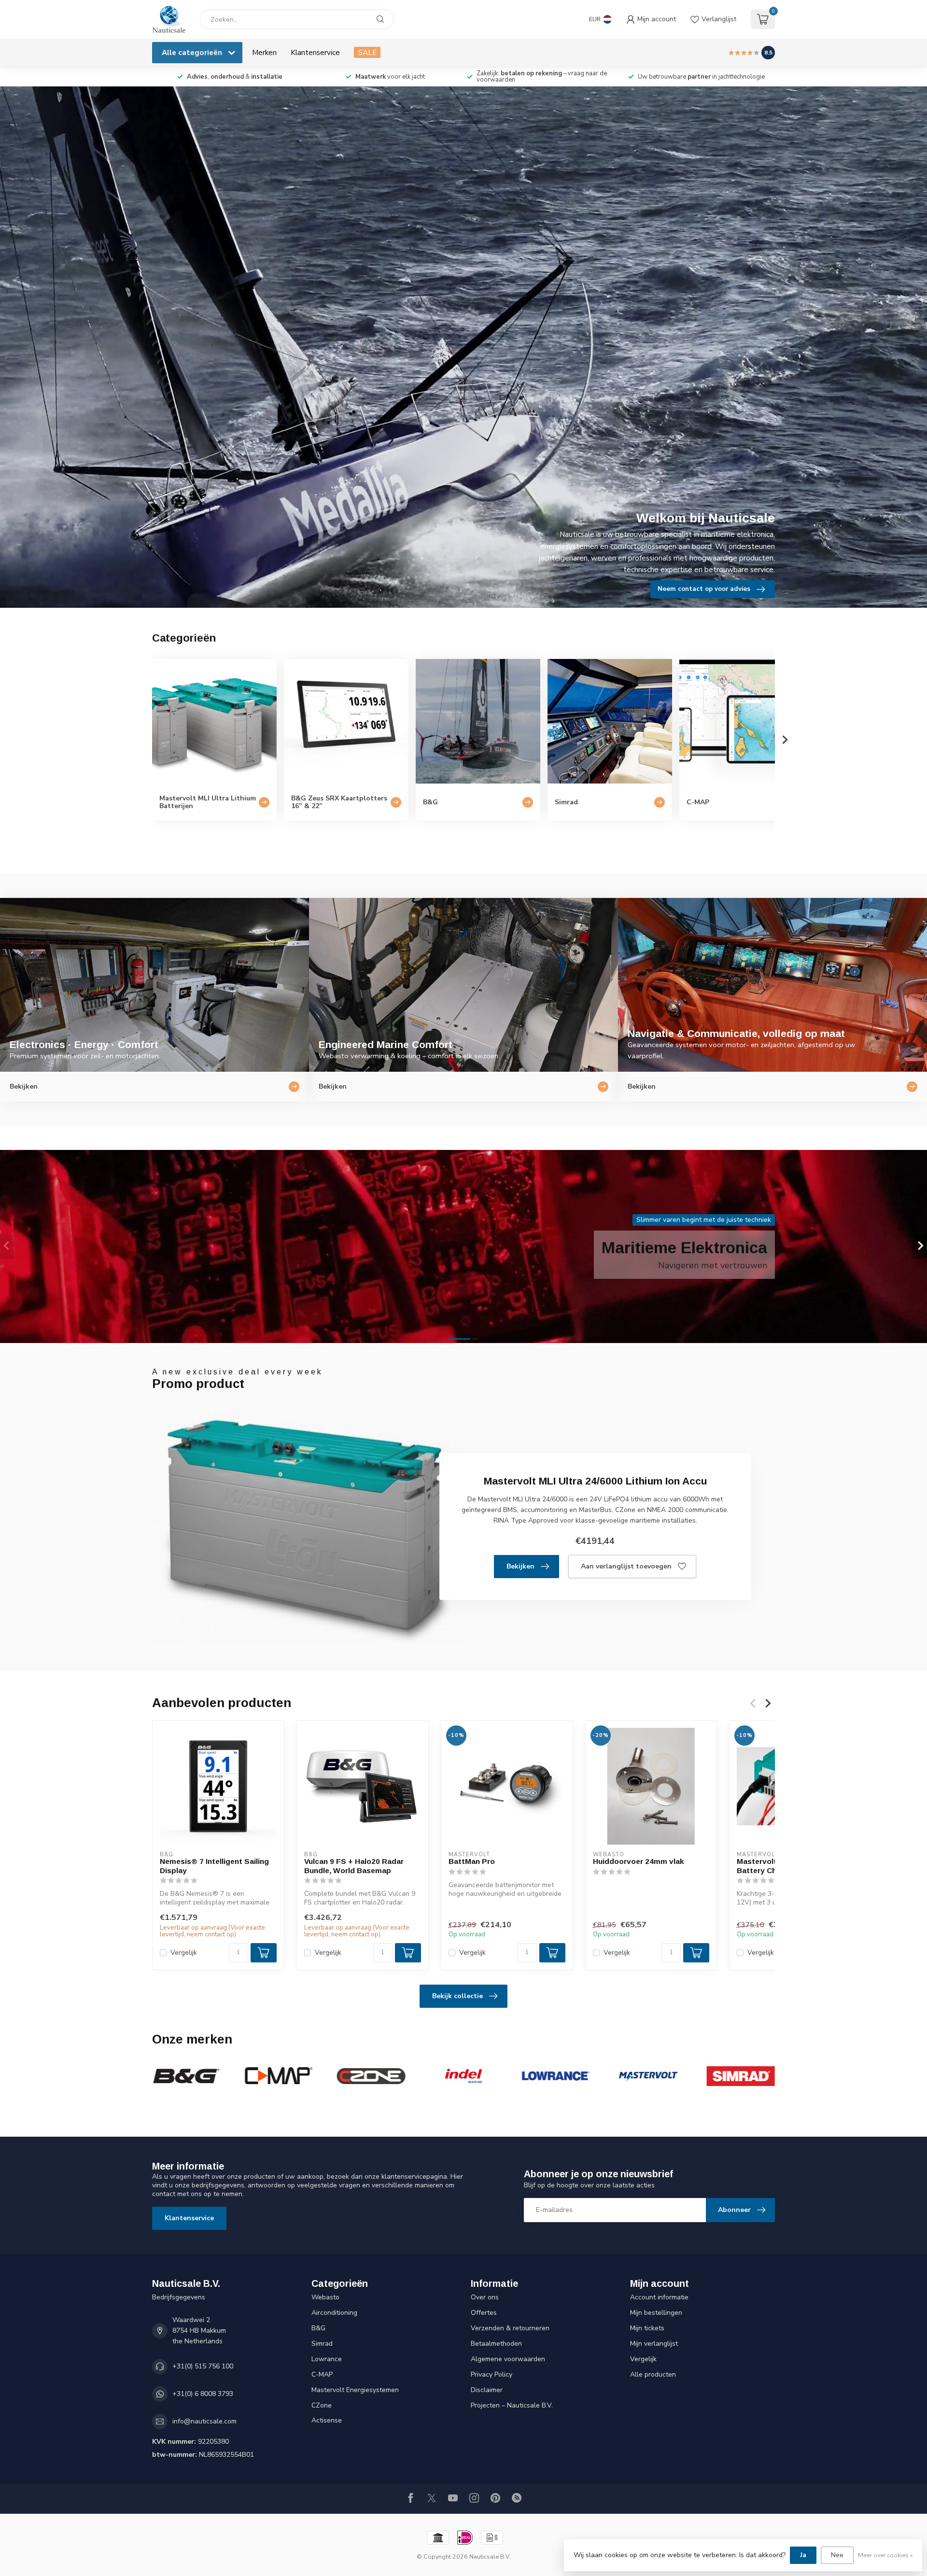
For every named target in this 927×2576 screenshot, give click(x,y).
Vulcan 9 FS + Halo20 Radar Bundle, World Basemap (354, 1866)
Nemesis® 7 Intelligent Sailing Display (214, 1866)
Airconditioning (334, 2313)
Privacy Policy (492, 2374)
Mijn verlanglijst (654, 2344)
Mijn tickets (647, 2328)
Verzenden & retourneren (510, 2328)
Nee (837, 2555)
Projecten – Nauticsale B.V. (512, 2405)
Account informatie (659, 2297)
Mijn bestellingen (656, 2313)
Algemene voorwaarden (508, 2359)
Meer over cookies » (885, 2555)
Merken (264, 52)
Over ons (485, 2297)
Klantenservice (315, 52)
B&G (318, 2328)
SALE (367, 52)
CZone (322, 2405)
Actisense (327, 2420)
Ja (803, 2555)
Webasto (325, 2297)
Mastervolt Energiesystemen (355, 2390)
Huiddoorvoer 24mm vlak (639, 1861)
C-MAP (322, 2374)
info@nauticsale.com (204, 2421)
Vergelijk (184, 1953)
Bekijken (520, 1566)
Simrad (322, 2344)
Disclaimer (487, 2390)
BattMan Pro (472, 1861)
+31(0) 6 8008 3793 (203, 2394)
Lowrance (327, 2359)
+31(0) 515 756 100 (203, 2366)
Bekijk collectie (457, 1996)
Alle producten (653, 2374)
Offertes (484, 2313)
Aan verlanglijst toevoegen (626, 1566)
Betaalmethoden (496, 2344)
